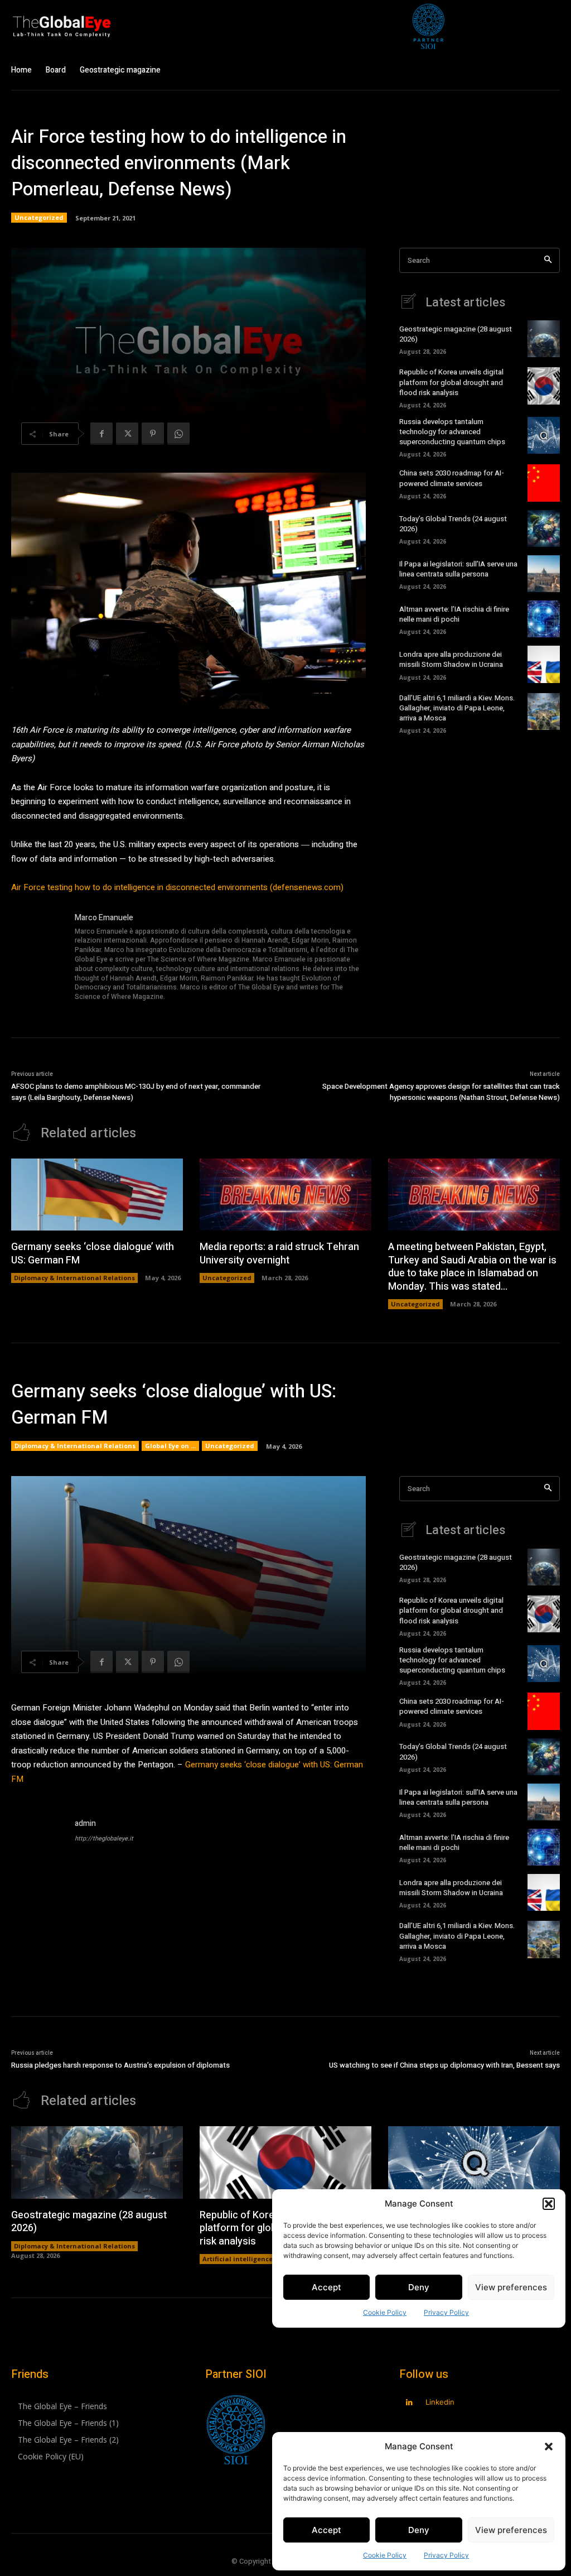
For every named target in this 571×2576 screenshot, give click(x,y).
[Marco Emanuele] (38, 958)
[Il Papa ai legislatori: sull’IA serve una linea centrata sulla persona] (544, 574)
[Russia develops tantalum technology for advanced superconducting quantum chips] (544, 435)
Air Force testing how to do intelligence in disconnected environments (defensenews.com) (177, 887)
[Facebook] (101, 434)
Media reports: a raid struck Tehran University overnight (279, 1253)
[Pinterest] (153, 434)
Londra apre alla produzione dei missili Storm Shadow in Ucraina (451, 659)
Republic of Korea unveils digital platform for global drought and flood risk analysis (451, 382)
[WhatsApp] (178, 434)
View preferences (511, 2530)
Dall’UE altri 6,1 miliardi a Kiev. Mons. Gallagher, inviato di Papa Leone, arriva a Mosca (457, 708)
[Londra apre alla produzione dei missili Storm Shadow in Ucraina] (544, 664)
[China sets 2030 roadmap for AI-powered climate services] (544, 483)
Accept (326, 2530)
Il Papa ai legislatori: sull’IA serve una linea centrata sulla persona (458, 569)
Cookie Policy (385, 2555)
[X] (127, 434)
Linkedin (440, 2402)
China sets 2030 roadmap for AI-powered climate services (452, 478)
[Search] (548, 260)
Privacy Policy (446, 2555)
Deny (419, 2530)
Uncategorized (39, 217)
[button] (549, 2447)
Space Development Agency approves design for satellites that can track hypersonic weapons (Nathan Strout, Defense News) (441, 1092)
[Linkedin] (409, 2403)
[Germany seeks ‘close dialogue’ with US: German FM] (97, 1195)
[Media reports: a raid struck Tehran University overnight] (285, 1195)
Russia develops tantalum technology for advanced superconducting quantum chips (452, 432)
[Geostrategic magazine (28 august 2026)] (544, 339)
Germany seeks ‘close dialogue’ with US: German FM (93, 1253)
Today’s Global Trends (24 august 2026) (453, 524)
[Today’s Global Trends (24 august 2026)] (544, 528)
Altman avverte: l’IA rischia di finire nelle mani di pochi (454, 614)
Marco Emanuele (104, 918)
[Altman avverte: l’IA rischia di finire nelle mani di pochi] (544, 619)
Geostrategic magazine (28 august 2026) (456, 334)
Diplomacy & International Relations (74, 1278)
